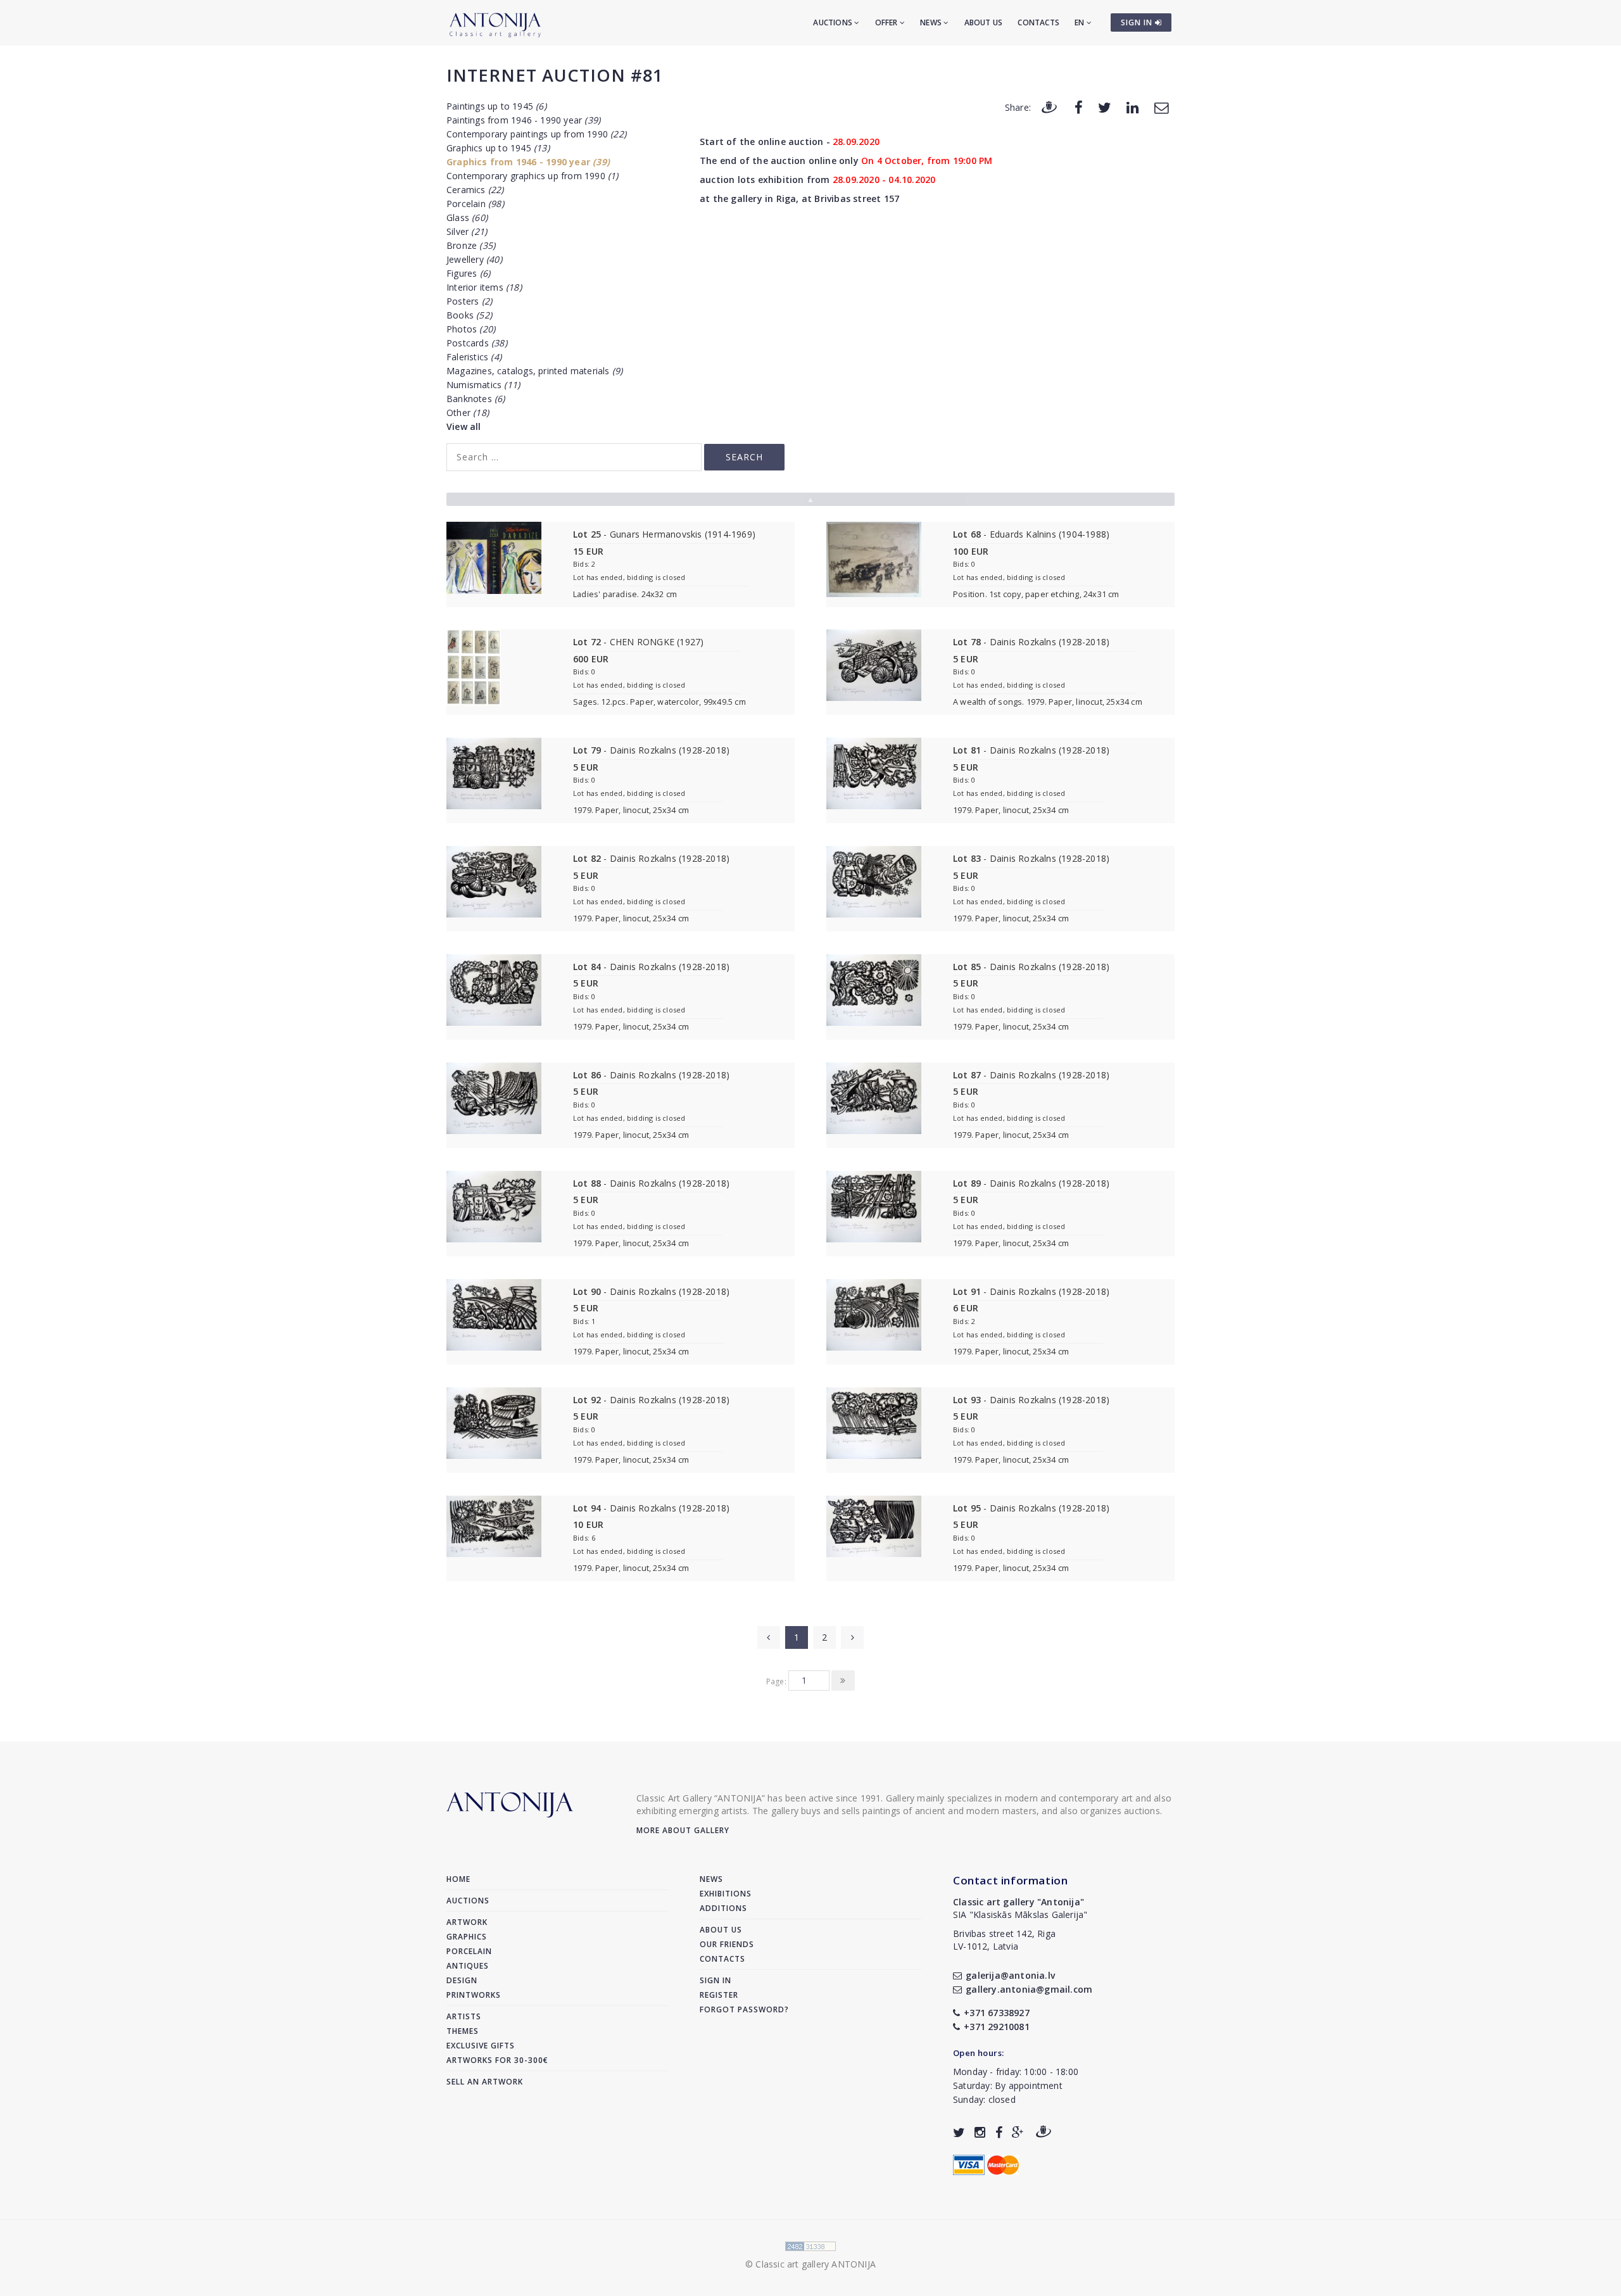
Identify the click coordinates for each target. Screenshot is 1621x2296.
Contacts (1038, 22)
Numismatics (483, 385)
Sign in (716, 1980)
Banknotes (476, 399)
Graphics (467, 1937)
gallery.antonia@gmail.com (1029, 1989)
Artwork (467, 1922)
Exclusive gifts (481, 2046)
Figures (468, 273)
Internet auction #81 (555, 75)
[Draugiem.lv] (1049, 107)
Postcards (477, 343)
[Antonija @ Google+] (1018, 2132)
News (932, 22)
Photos (471, 329)
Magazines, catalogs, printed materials (534, 371)
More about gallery (683, 1830)
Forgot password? (744, 2009)
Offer (887, 22)
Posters (469, 301)
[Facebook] (1079, 107)
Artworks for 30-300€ (497, 2060)
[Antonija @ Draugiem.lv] (1044, 2132)
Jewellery (474, 259)
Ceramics (475, 190)
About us (984, 22)
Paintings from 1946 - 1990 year (523, 120)
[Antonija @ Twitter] (959, 2132)
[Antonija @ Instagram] (980, 2132)
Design (462, 1980)
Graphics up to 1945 (498, 148)
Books (469, 315)
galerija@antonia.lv (1010, 1975)
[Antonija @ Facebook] (999, 2132)
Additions (723, 1908)
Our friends (727, 1944)
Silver (467, 231)
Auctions (834, 22)
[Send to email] (1161, 107)
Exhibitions (726, 1894)
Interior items (484, 287)
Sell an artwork (485, 2082)
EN (1081, 22)
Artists (464, 2016)
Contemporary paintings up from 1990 (536, 134)
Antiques (468, 1966)
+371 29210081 (997, 2027)
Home (458, 1879)
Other (468, 413)
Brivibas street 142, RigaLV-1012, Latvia (1004, 1940)
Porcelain (475, 204)
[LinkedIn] (1132, 107)
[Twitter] (1105, 107)
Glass (467, 218)
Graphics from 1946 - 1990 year (528, 162)
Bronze (471, 245)
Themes (463, 2031)
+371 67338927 (997, 2013)
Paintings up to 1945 (496, 106)
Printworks (474, 1995)
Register (719, 1995)
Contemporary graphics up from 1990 (533, 176)
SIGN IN (1138, 22)
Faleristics (474, 357)
